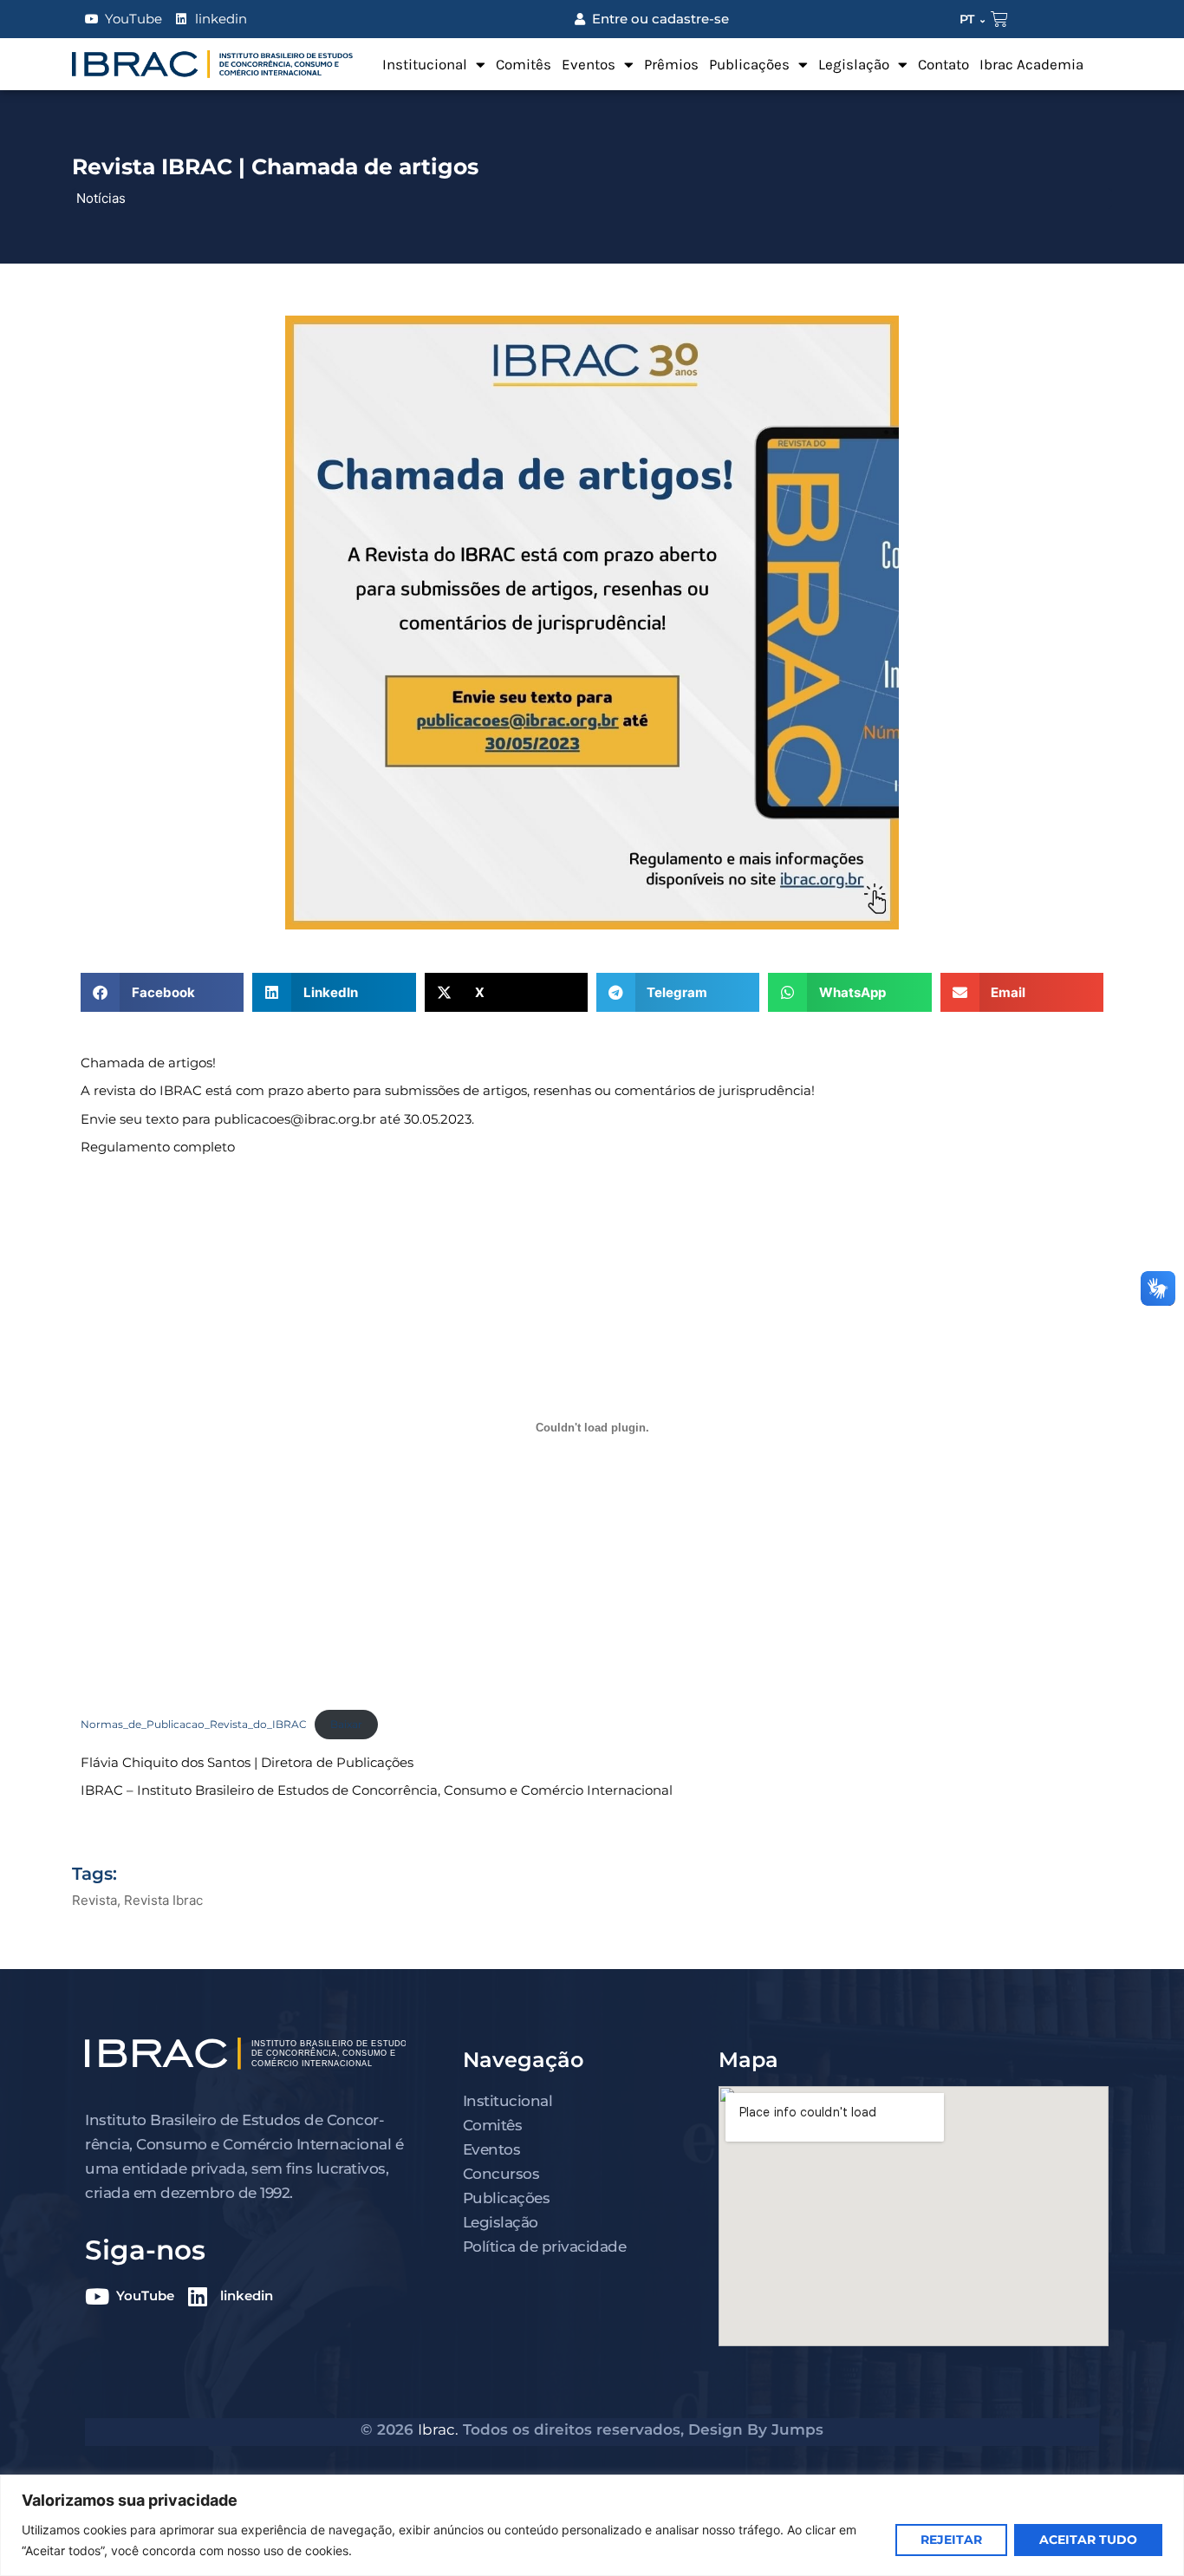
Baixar (346, 1724)
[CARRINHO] (999, 19)
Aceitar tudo (1088, 2540)
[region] (592, 2525)
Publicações (749, 64)
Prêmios (671, 64)
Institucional (425, 64)
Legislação (854, 64)
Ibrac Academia (1031, 64)
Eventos (589, 64)
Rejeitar (951, 2540)
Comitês (524, 64)
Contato (943, 64)
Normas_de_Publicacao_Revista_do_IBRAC (194, 1724)
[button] (162, 992)
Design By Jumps (756, 2429)
